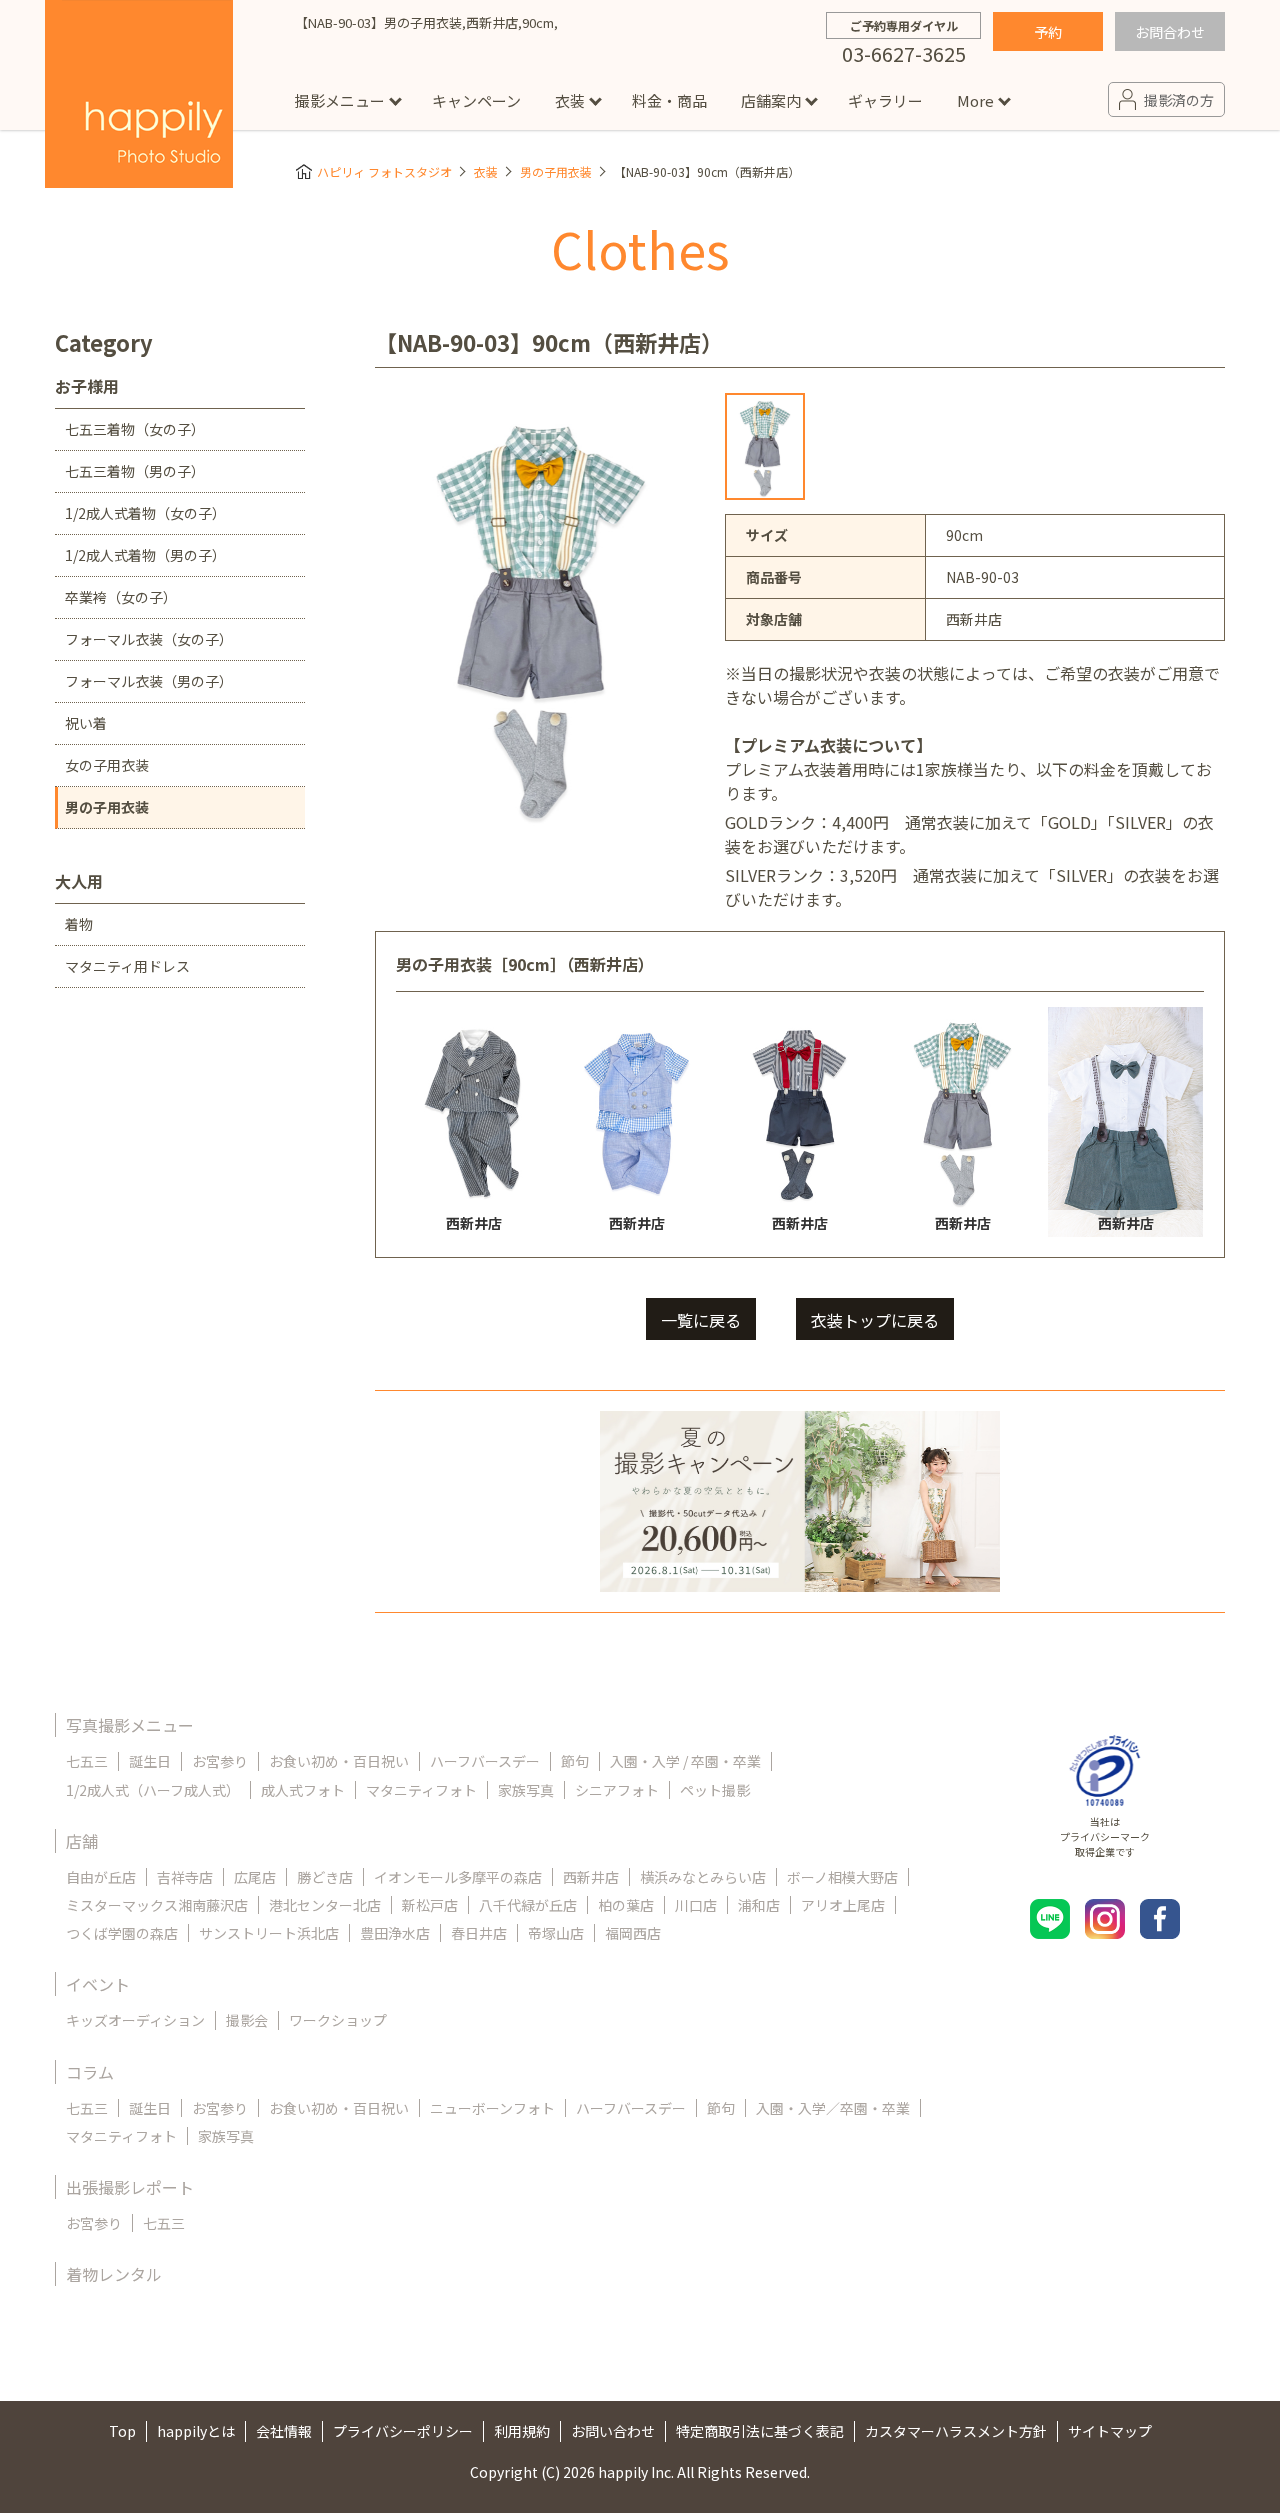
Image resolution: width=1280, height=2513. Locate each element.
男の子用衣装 (556, 171)
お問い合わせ (613, 2431)
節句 (575, 1761)
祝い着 (86, 723)
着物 (79, 924)
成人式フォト (303, 1790)
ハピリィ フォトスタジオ (384, 171)
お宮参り (220, 1761)
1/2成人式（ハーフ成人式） (153, 1790)
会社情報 (284, 2431)
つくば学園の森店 (122, 1933)
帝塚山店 (556, 1933)
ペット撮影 (715, 1790)
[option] (765, 446)
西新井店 (591, 1877)
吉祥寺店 (185, 1877)
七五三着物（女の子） (135, 429)
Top (122, 2431)
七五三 (87, 1761)
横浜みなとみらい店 (703, 1877)
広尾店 (255, 1877)
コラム (90, 2072)
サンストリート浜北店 (269, 1933)
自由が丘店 (101, 1877)
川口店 (696, 1905)
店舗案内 (771, 100)
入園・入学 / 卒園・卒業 (685, 1761)
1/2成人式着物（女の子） (145, 513)
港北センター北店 (325, 1905)
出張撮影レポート (130, 2187)
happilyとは (196, 2431)
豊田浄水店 (395, 1933)
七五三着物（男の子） (135, 471)
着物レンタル (114, 2274)
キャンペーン (476, 100)
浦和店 (759, 1905)
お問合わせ (1170, 32)
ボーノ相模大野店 (842, 1877)
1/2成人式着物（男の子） (145, 555)
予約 (1048, 32)
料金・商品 (669, 100)
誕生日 (150, 1761)
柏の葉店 (626, 1905)
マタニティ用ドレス (127, 966)
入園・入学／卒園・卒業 (833, 2108)
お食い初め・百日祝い (339, 1761)
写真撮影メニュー (130, 1725)
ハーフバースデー (485, 1761)
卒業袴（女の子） (121, 597)
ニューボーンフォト (492, 2108)
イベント (98, 1984)
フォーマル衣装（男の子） (149, 681)
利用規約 (522, 2431)
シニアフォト (617, 1790)
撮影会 (247, 2020)
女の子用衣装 (107, 765)
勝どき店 (325, 1877)
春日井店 (479, 1933)
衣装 (570, 100)
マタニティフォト (421, 1790)
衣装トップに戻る (875, 1320)
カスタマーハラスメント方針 (956, 2431)
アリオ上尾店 (843, 1905)
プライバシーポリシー (403, 2431)
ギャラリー (885, 100)
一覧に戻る (701, 1320)
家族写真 (526, 1790)
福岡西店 (633, 1933)
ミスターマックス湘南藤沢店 (157, 1905)
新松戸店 (430, 1905)
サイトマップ (1110, 2431)
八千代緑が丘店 (528, 1905)
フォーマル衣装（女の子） (149, 639)
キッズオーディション (135, 2020)
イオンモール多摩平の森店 (458, 1877)
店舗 (82, 1841)
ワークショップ (338, 2020)
